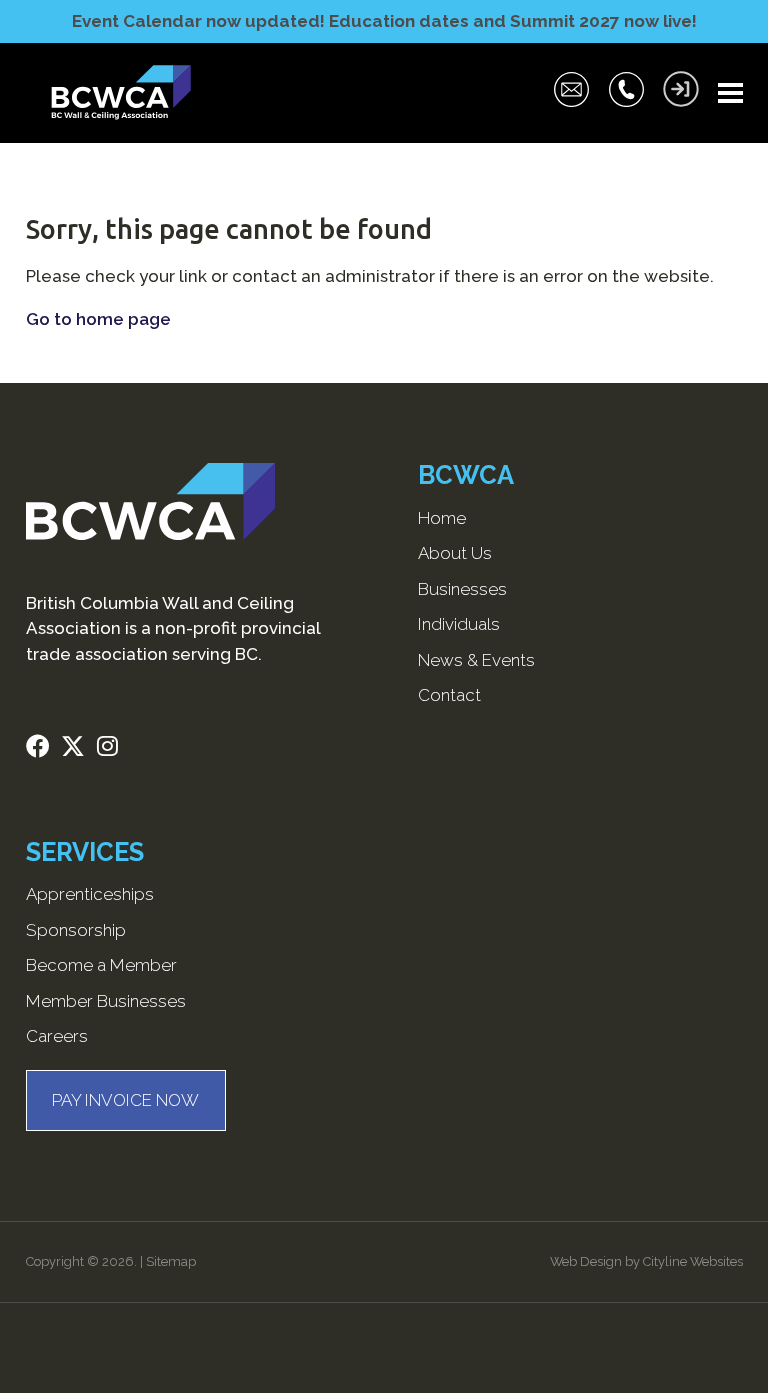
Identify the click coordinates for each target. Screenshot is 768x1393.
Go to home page (98, 319)
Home (442, 518)
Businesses (462, 589)
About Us (455, 553)
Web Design (586, 1261)
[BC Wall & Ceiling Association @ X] (79, 749)
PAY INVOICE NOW (125, 1100)
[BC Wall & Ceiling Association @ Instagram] (113, 749)
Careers (57, 1036)
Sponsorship (76, 930)
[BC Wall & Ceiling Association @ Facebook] (44, 749)
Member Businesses (106, 1001)
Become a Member (101, 965)
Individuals (459, 624)
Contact (449, 695)
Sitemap (171, 1261)
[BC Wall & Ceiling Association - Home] (120, 93)
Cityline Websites (693, 1261)
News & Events (476, 660)
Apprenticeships (90, 894)
